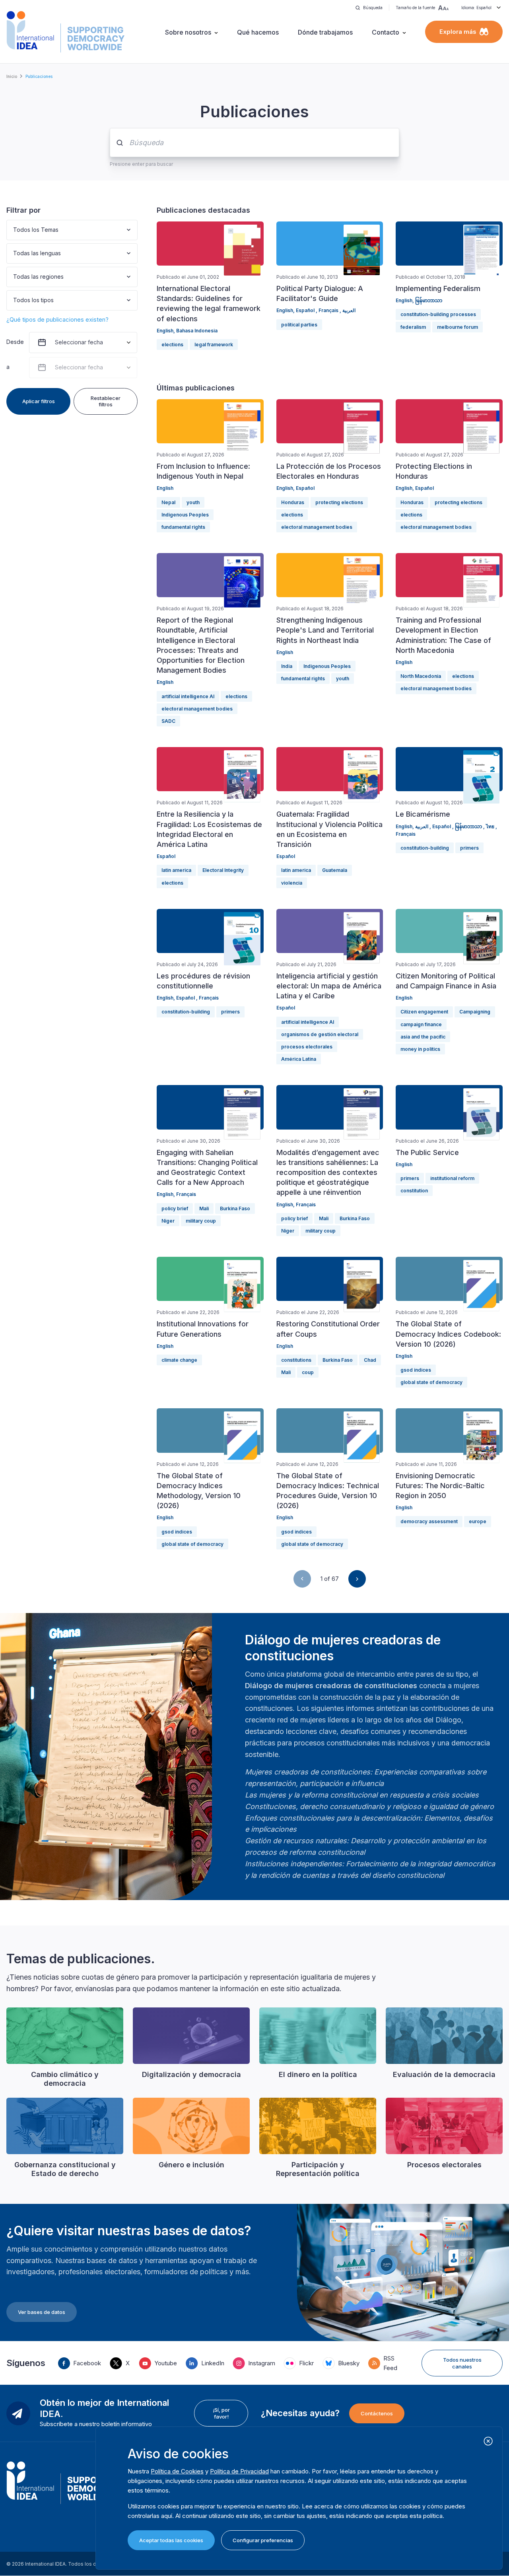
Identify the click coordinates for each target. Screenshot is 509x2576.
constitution (414, 1191)
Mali (204, 1208)
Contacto (386, 32)
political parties (299, 325)
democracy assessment (429, 1521)
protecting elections (339, 502)
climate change (179, 1360)
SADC (168, 721)
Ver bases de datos (42, 2312)
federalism (413, 327)
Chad (370, 1360)
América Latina (299, 1059)
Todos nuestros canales (462, 2363)
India (287, 666)
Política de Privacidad (239, 2471)
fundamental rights (183, 527)
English (165, 331)
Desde (14, 342)
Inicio (12, 76)
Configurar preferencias (263, 2540)
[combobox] (14, 230)
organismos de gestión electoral (320, 1034)
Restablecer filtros (106, 401)
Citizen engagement (424, 1012)
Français (329, 310)
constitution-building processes (438, 314)
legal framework (214, 345)
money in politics (420, 1049)
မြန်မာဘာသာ (429, 300)
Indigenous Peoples (185, 515)
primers (469, 848)
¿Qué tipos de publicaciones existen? (57, 319)
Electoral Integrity (223, 870)
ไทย (491, 826)
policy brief (175, 1208)
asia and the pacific (423, 1037)
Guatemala (335, 870)
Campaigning (475, 1012)
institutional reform (452, 1178)
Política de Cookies (177, 2471)
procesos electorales (307, 1047)
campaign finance (421, 1024)
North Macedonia (421, 676)
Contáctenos (377, 2413)
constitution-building (425, 848)
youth (193, 502)
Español (306, 310)
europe (478, 1521)
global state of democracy (431, 1382)
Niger (168, 1221)
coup (308, 1372)
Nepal (168, 502)
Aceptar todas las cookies (171, 2540)
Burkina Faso (235, 1208)
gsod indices (416, 1370)
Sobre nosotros (188, 32)
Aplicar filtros (39, 401)
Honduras (293, 502)
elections (172, 345)
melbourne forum (458, 327)
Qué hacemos (258, 32)
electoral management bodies (317, 527)
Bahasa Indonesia (197, 331)
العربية (349, 310)
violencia (292, 883)
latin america (176, 870)
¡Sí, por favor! (221, 2413)
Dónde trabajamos (325, 32)
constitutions (296, 1360)
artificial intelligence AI (188, 696)
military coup (201, 1221)
